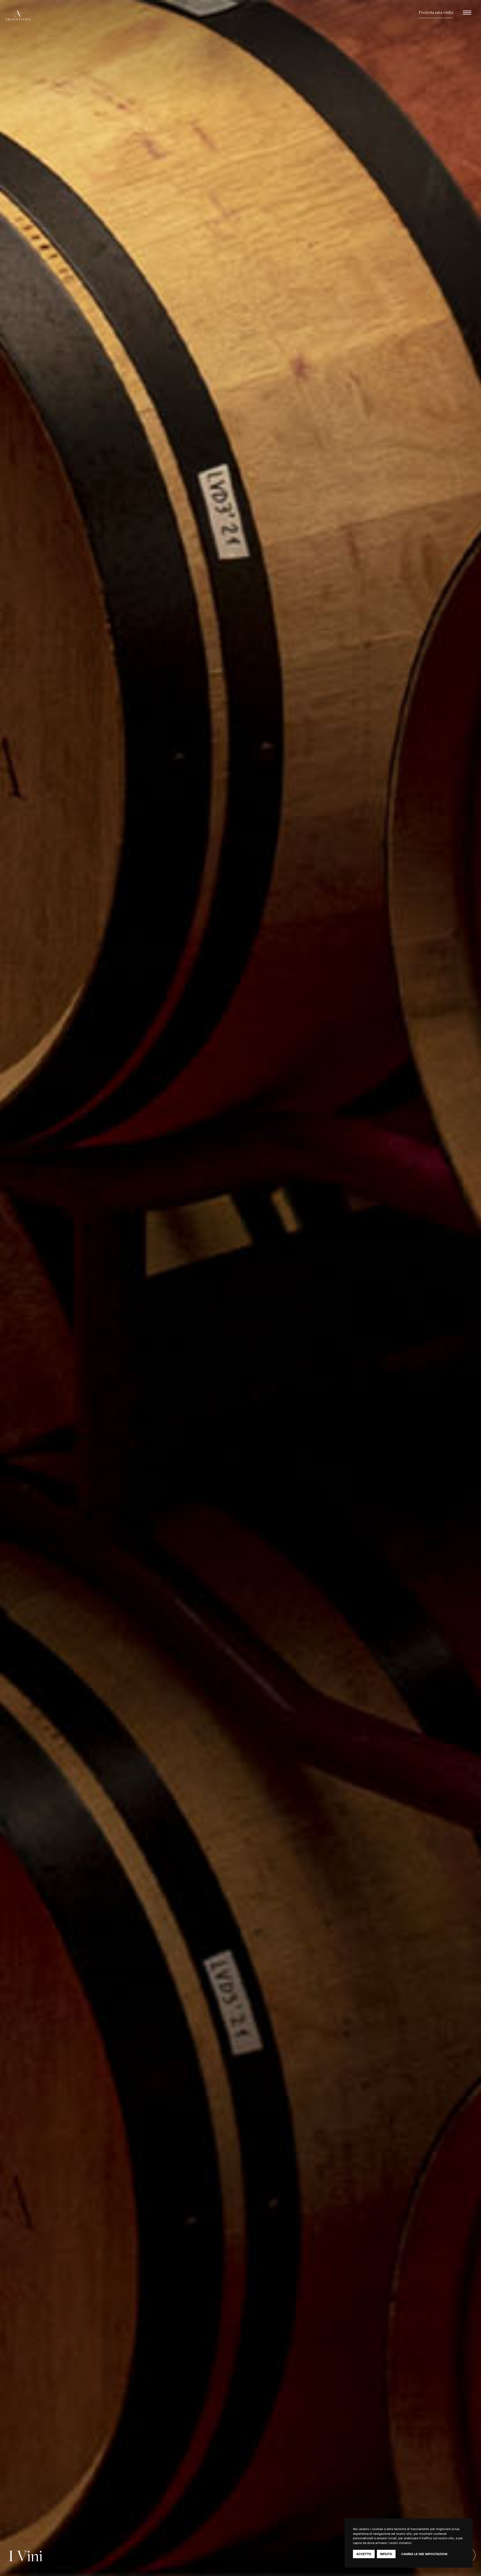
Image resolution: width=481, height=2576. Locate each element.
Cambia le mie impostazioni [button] (424, 2554)
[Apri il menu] (467, 13)
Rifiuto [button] (386, 2554)
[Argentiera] (32, 15)
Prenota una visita (436, 13)
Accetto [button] (364, 2554)
